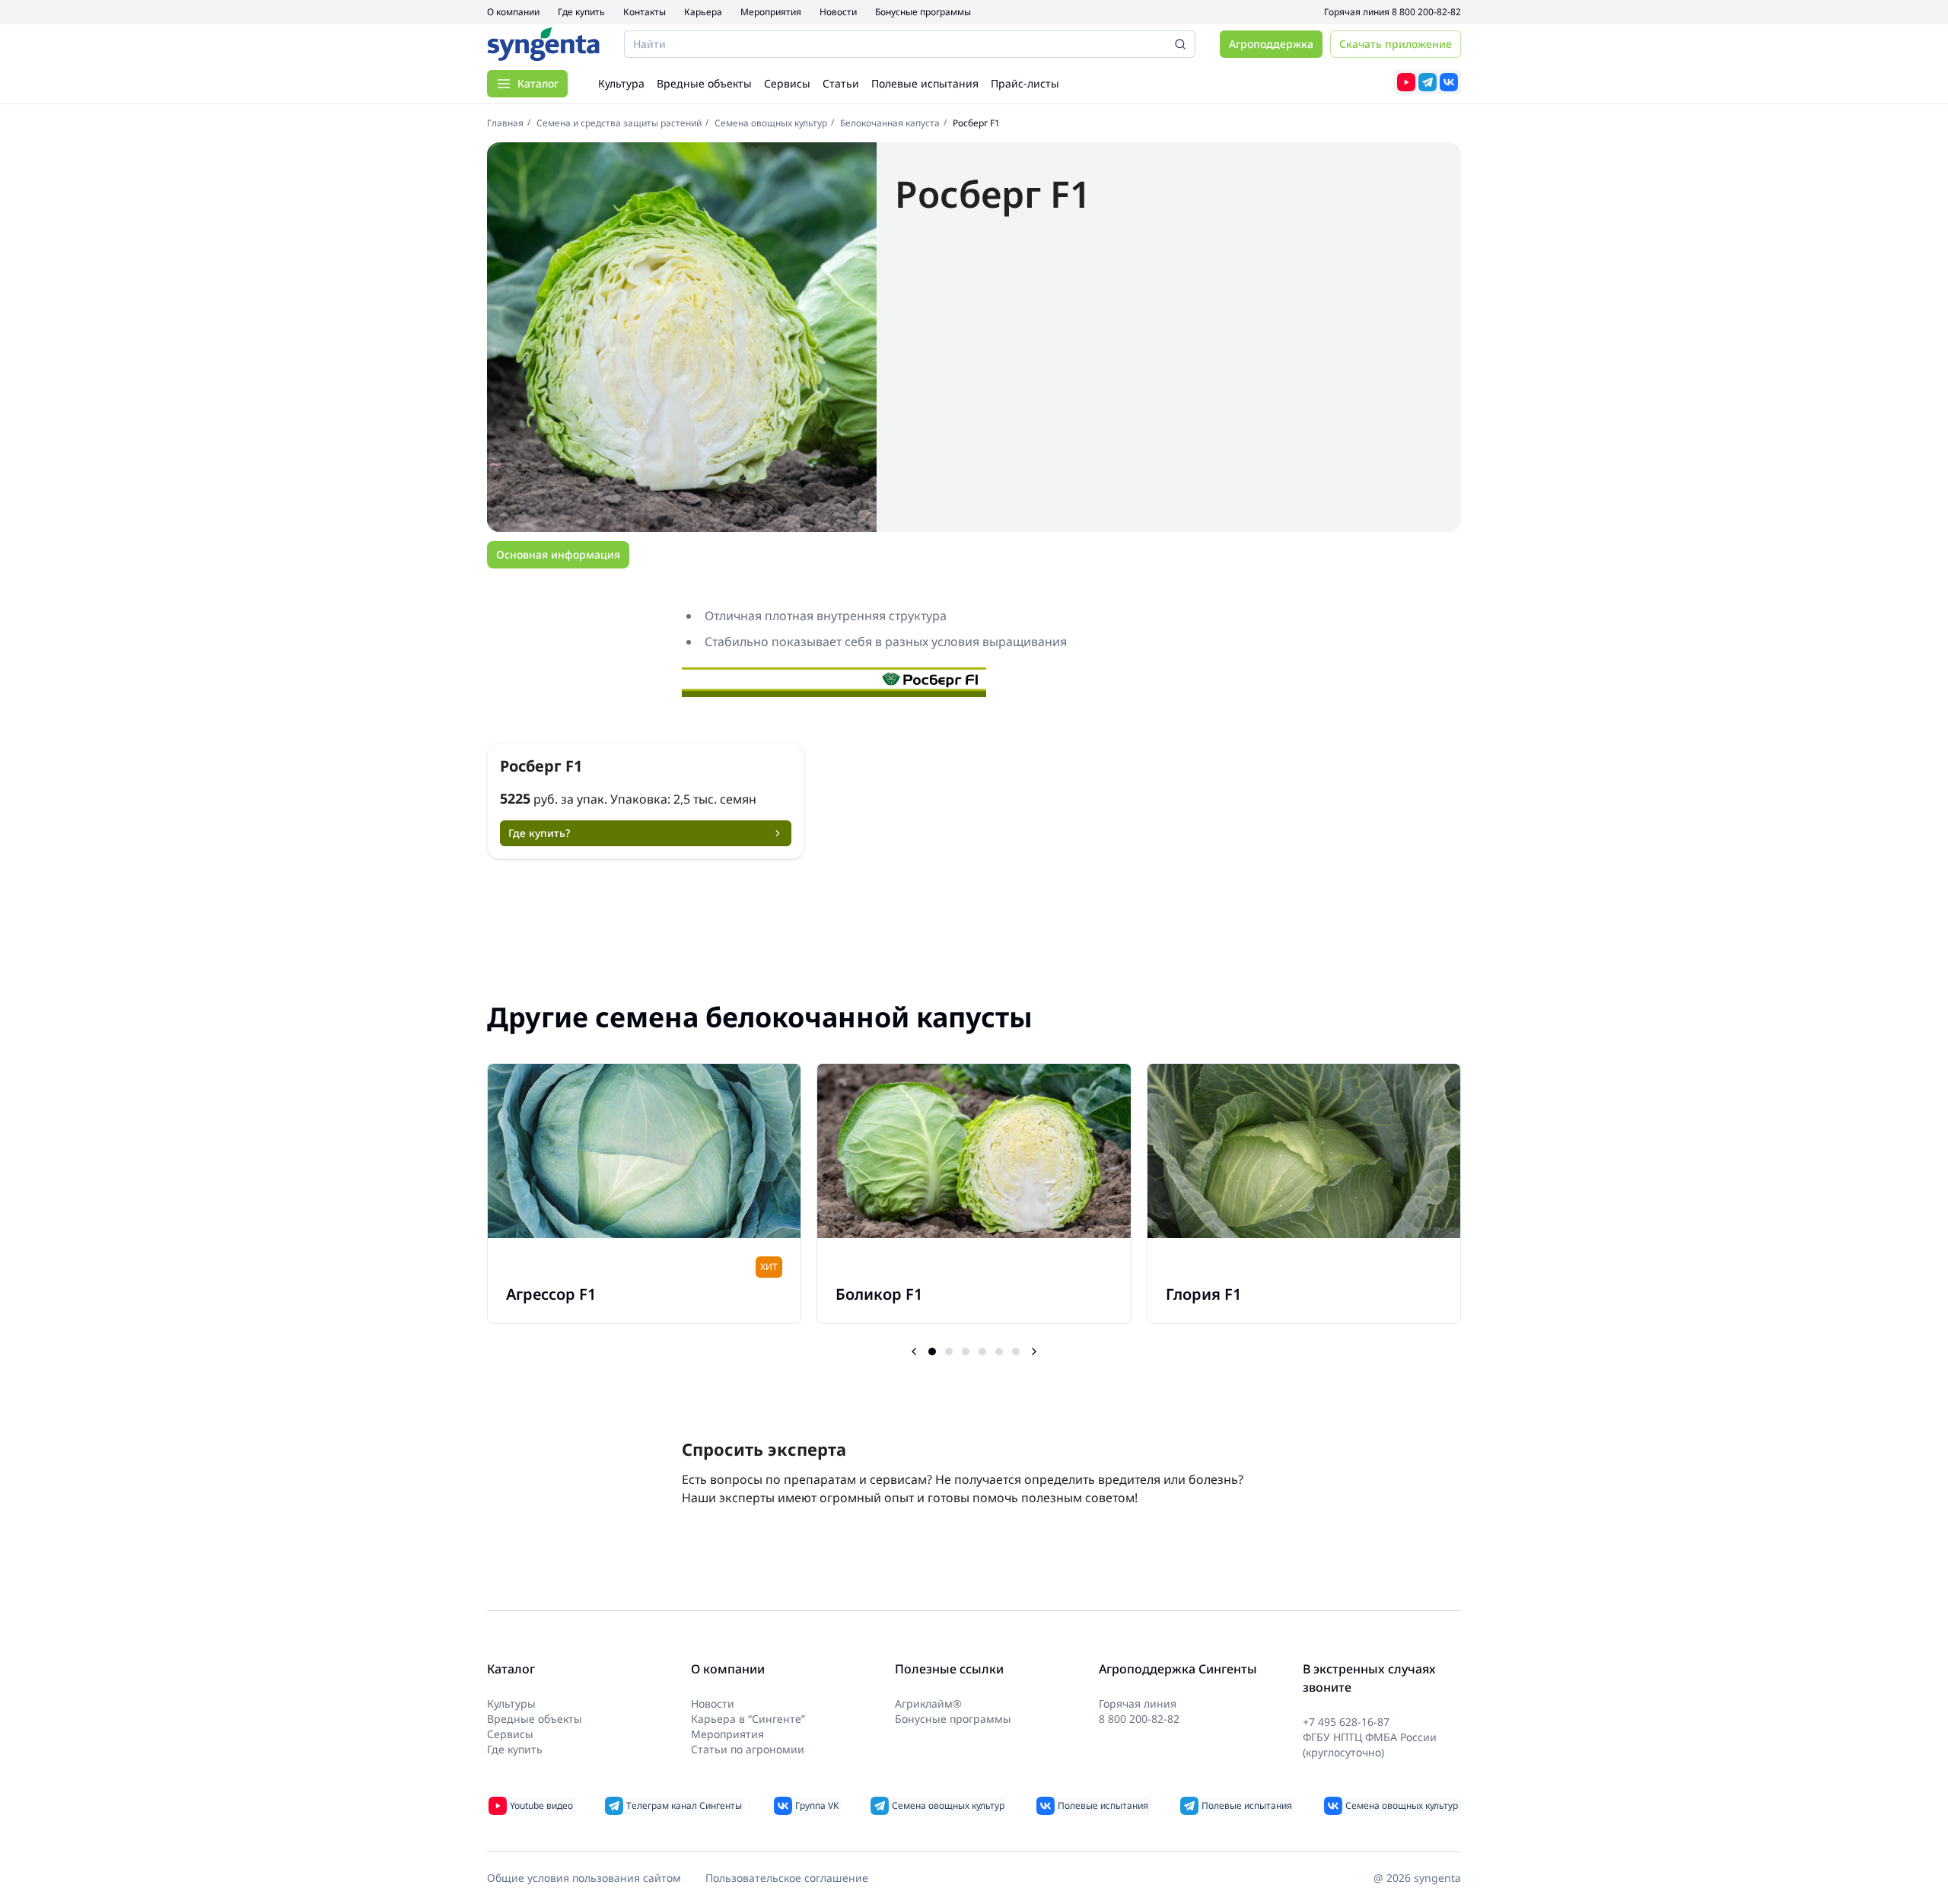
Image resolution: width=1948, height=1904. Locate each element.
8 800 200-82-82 (1426, 12)
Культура (621, 83)
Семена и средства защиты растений (619, 123)
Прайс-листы (1025, 83)
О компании (513, 12)
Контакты (645, 12)
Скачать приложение (1396, 44)
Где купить (581, 12)
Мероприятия (771, 12)
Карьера (703, 12)
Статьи (841, 83)
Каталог (538, 83)
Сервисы (787, 83)
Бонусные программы (923, 12)
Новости (838, 12)
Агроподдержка (1271, 44)
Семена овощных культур (771, 123)
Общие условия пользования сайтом (584, 1878)
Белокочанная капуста (890, 123)
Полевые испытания (925, 83)
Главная (505, 123)
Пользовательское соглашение (787, 1878)
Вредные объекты (704, 83)
